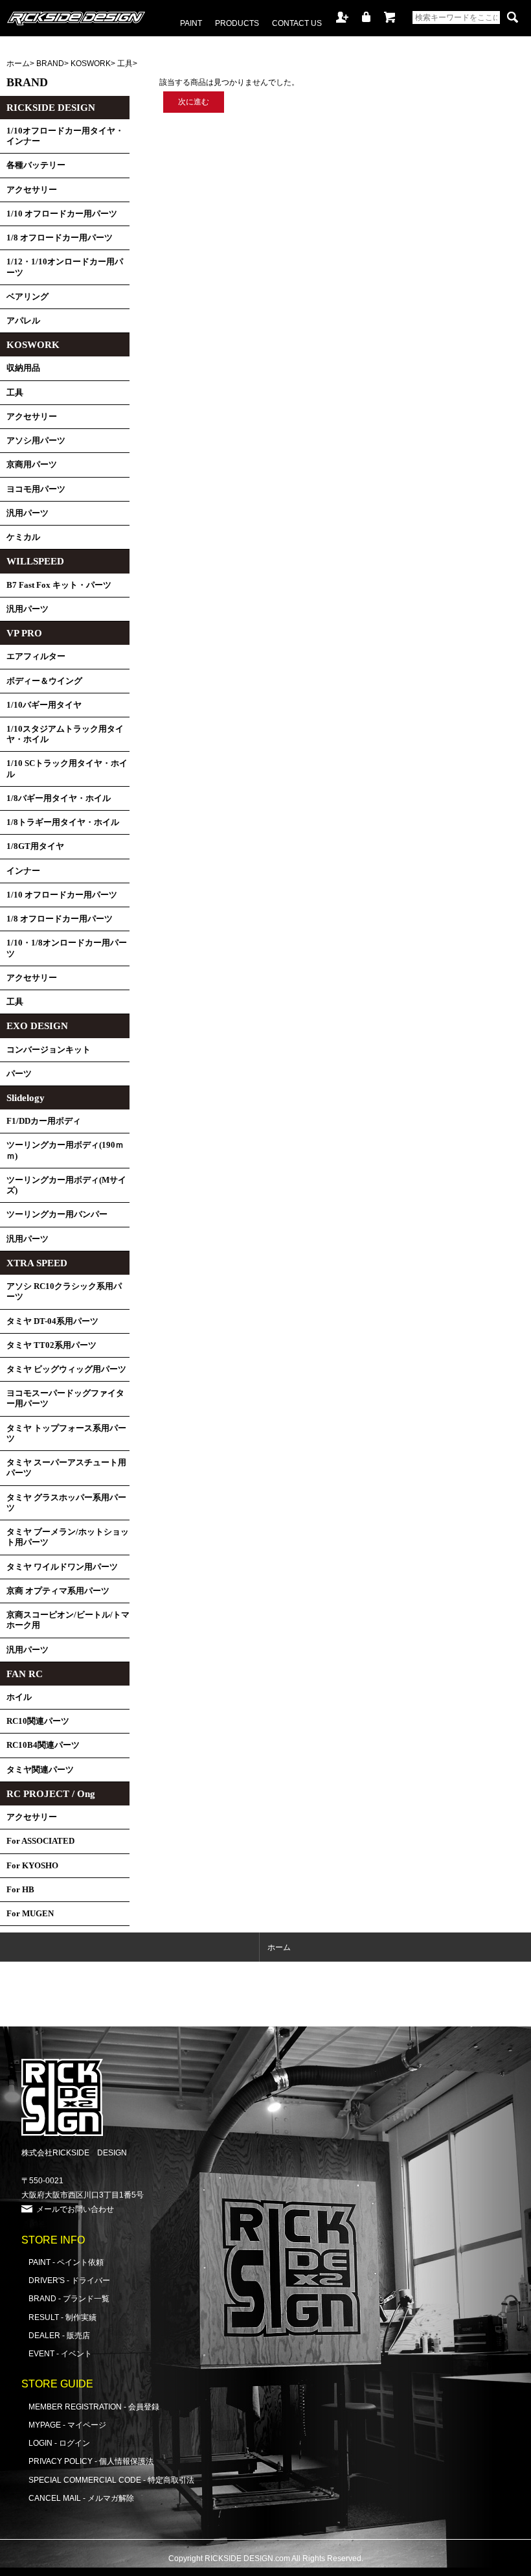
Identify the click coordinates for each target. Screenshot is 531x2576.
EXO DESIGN (37, 1026)
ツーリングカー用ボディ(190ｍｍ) (65, 1150)
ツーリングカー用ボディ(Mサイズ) (66, 1185)
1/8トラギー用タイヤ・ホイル (63, 822)
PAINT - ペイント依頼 (66, 2262)
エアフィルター (36, 656)
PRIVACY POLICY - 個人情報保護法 (91, 2461)
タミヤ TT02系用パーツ (51, 1345)
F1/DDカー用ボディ (44, 1121)
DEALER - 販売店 (59, 2335)
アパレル (23, 321)
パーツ (19, 1074)
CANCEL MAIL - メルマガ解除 (81, 2498)
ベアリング (28, 297)
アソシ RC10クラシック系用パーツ (64, 1292)
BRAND (50, 63)
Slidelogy (26, 1098)
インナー (23, 871)
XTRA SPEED (37, 1263)
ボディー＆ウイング (44, 681)
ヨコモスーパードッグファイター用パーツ (65, 1398)
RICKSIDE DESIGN (51, 108)
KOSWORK (91, 63)
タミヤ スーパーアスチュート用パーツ (66, 1468)
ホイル (19, 1697)
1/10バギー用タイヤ (44, 705)
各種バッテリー (36, 165)
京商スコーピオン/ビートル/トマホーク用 (68, 1620)
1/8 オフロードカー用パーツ (60, 238)
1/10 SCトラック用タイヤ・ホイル (67, 769)
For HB (20, 1890)
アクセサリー (32, 190)
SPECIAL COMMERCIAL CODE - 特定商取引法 (111, 2480)
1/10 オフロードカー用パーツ (62, 214)
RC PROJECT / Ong (51, 1794)
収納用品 (23, 368)
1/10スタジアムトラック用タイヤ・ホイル (65, 734)
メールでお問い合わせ (75, 2209)
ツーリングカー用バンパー (57, 1214)
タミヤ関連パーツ (40, 1770)
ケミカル (23, 537)
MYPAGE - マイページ (67, 2425)
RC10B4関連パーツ (43, 1745)
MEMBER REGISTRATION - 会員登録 (94, 2407)
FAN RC (25, 1674)
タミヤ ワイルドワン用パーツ (62, 1567)
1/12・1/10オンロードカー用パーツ (65, 267)
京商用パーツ (32, 465)
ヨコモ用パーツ (36, 489)
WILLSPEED (35, 561)
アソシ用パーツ (36, 441)
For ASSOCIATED (40, 1841)
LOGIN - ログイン (59, 2443)
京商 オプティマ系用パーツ (58, 1591)
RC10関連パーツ (38, 1721)
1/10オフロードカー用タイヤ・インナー (65, 136)
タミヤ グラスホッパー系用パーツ (66, 1503)
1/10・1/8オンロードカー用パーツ (67, 948)
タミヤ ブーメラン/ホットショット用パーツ (68, 1537)
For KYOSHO (32, 1866)
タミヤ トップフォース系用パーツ (66, 1433)
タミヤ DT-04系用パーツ (52, 1321)
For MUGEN (30, 1914)
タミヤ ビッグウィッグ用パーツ (66, 1369)
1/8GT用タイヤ (35, 846)
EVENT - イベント (60, 2353)
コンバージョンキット (49, 1050)
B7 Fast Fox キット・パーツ (59, 585)
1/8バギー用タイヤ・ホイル (59, 798)
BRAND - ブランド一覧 (69, 2298)
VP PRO (24, 633)
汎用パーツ (28, 513)
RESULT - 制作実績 (62, 2317)
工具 (125, 63)
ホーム (18, 63)
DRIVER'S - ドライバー (69, 2280)
